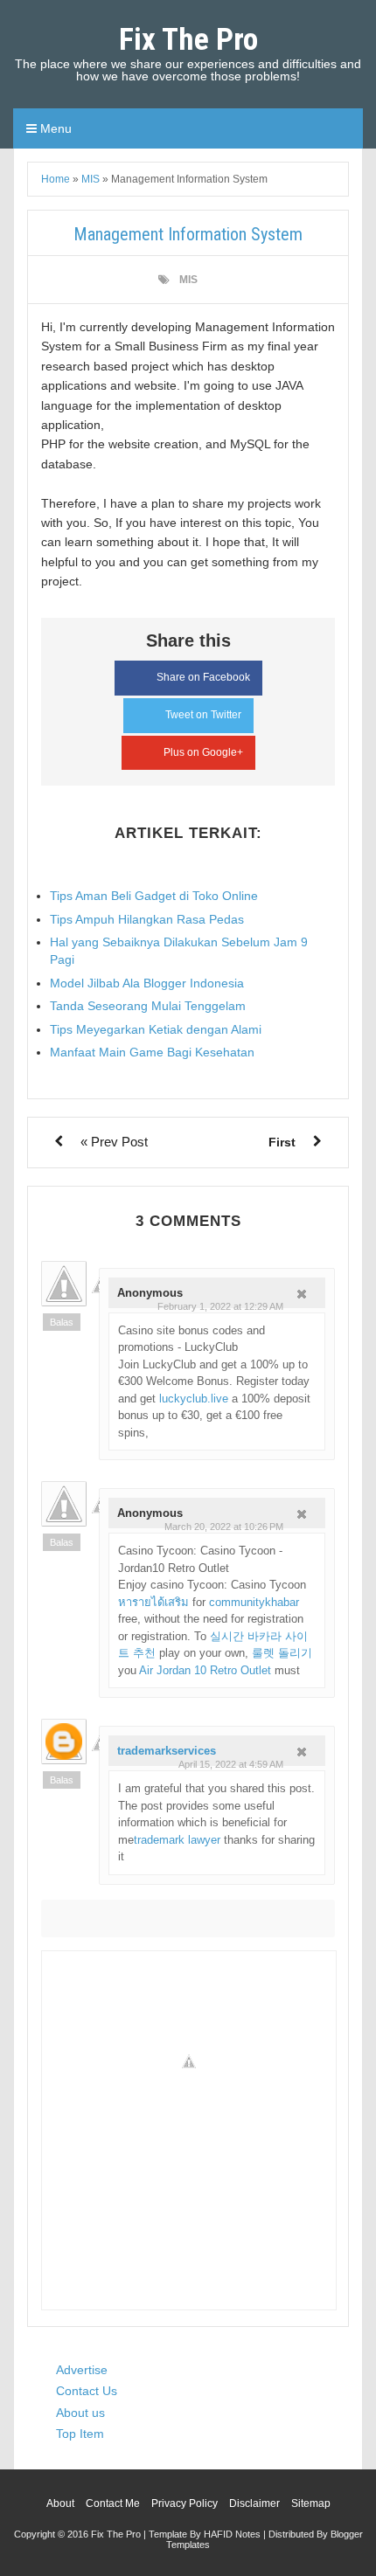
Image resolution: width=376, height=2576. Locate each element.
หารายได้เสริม (153, 1602)
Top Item (80, 2434)
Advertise (82, 2370)
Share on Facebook (203, 677)
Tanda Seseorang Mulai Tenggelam (148, 1006)
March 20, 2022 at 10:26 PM (224, 1527)
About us (80, 2413)
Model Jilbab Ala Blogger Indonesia (147, 983)
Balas (62, 1322)
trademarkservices (167, 1751)
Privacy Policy (185, 2503)
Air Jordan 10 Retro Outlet (205, 1670)
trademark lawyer (177, 1840)
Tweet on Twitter (203, 715)
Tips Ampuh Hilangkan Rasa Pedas (147, 919)
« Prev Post (114, 1142)
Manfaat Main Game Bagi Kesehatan (152, 1052)
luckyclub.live (194, 1399)
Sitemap (311, 2503)
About (60, 2503)
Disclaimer (254, 2503)
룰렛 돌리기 (282, 1653)
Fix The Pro (188, 40)
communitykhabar (254, 1602)
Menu (54, 128)
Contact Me (113, 2503)
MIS (188, 280)
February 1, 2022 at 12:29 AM (220, 1306)
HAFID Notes (232, 2534)
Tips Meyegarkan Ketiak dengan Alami (156, 1029)
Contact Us (87, 2391)
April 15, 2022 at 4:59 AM (231, 1764)
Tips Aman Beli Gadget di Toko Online (154, 896)
